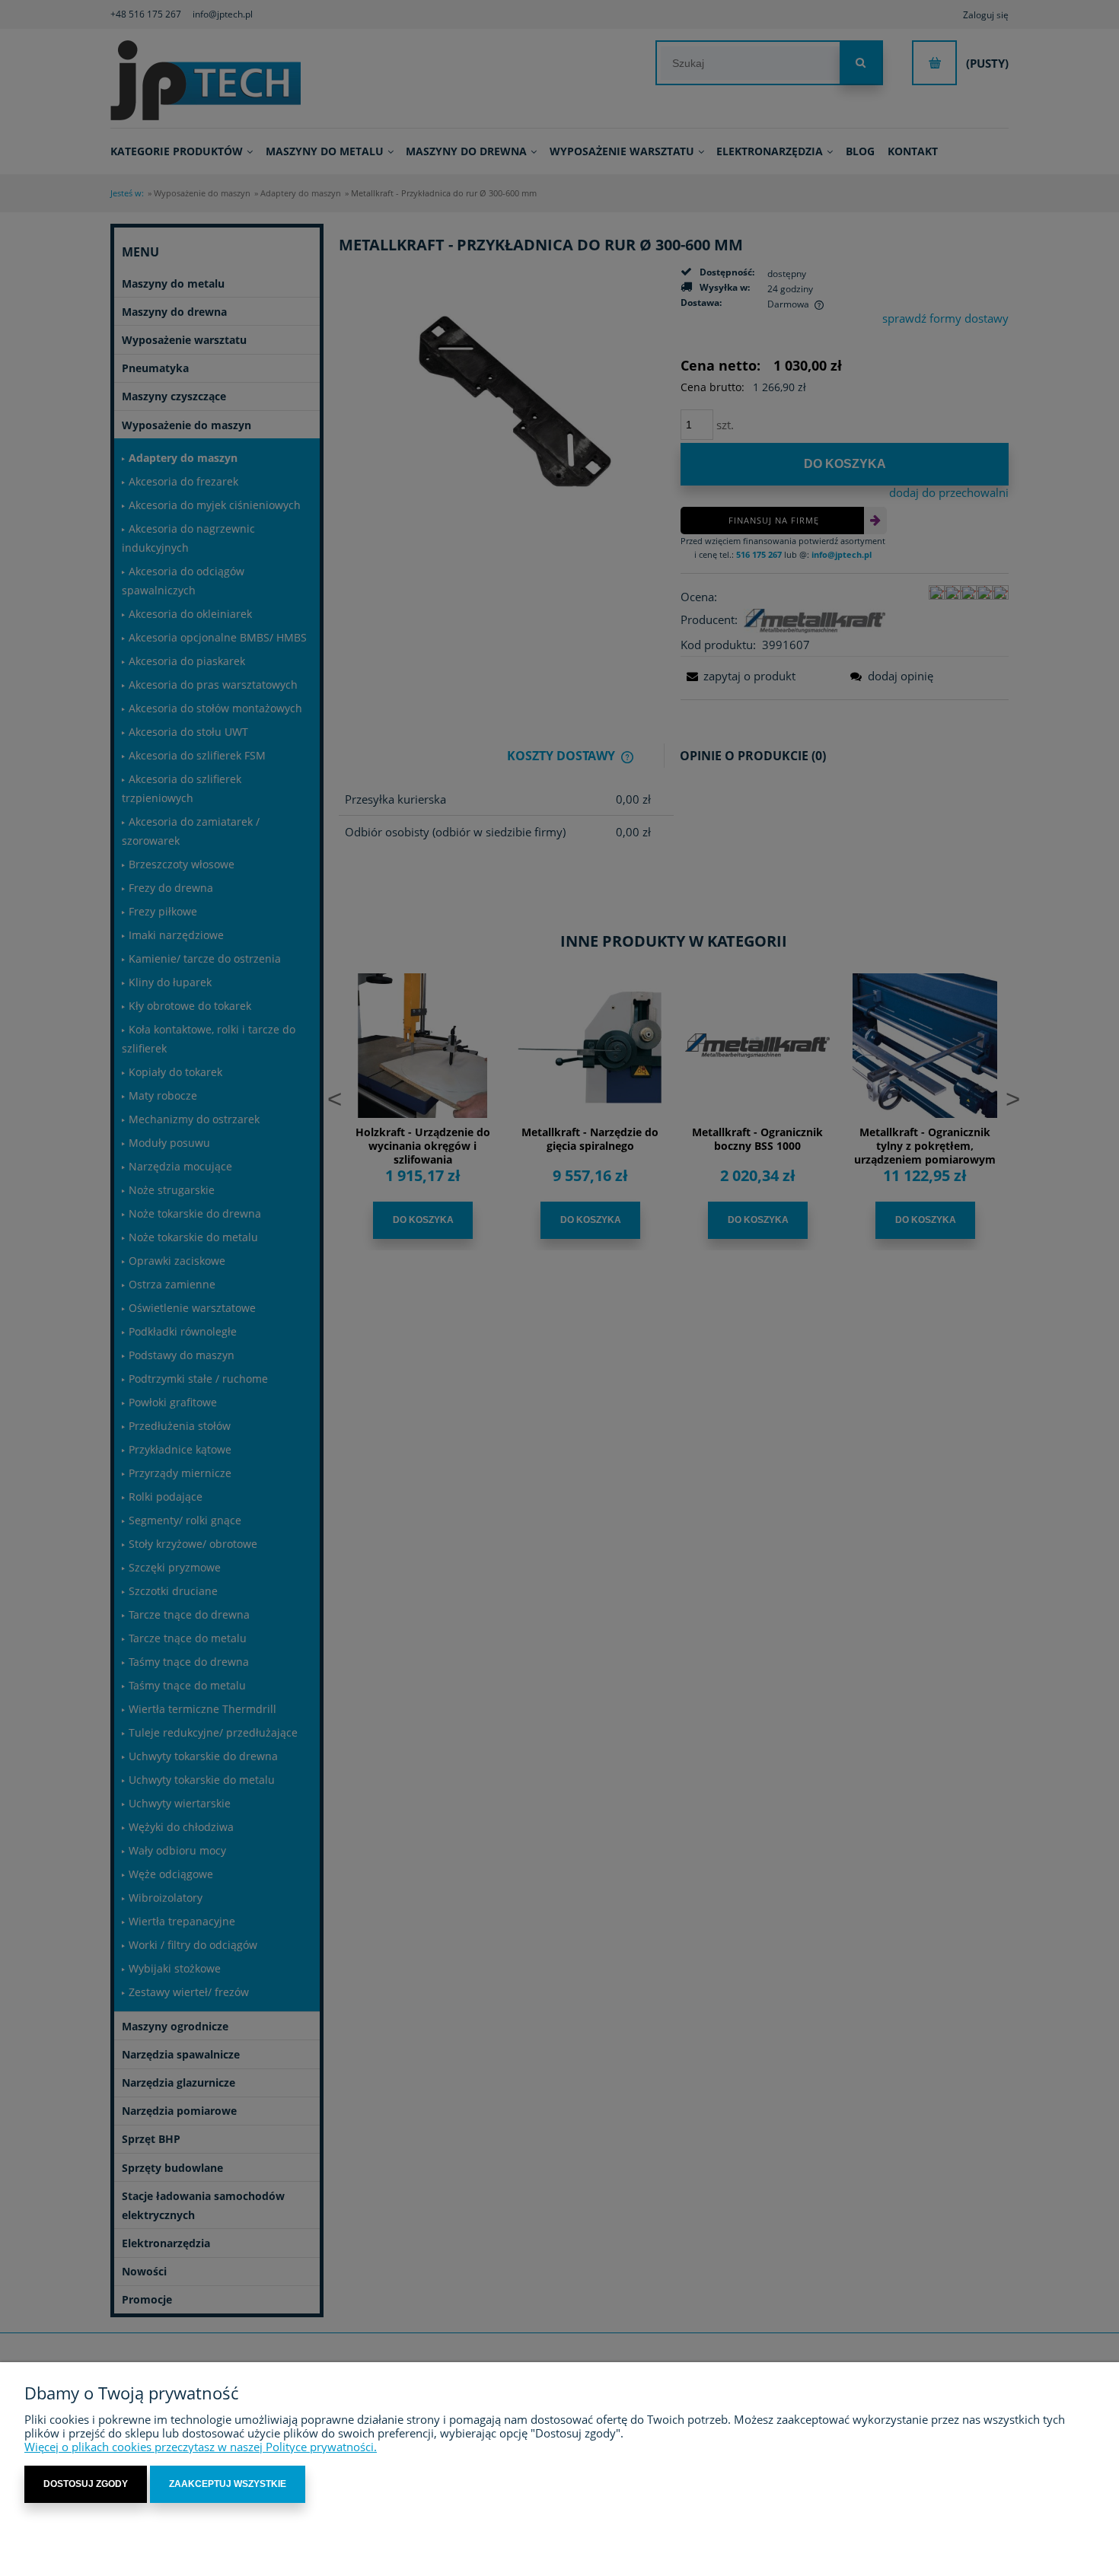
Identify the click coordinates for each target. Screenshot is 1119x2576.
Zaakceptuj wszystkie (228, 2484)
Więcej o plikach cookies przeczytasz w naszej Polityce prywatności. (201, 2447)
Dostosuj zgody (86, 2484)
